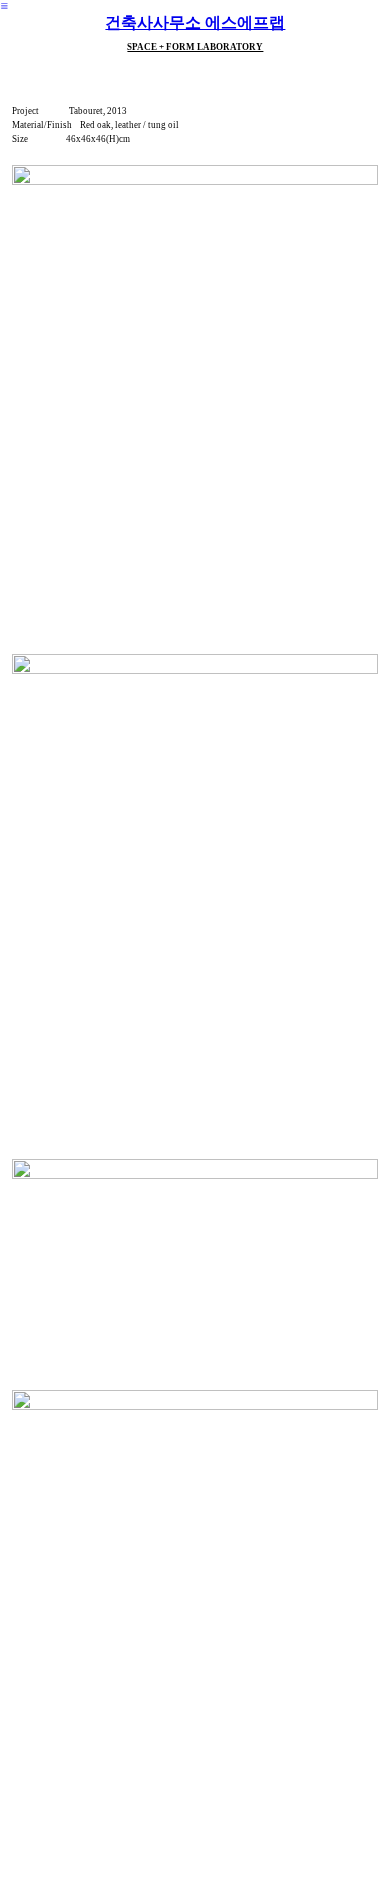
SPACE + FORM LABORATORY (195, 47)
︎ (4, 6)
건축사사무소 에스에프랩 (195, 22)
